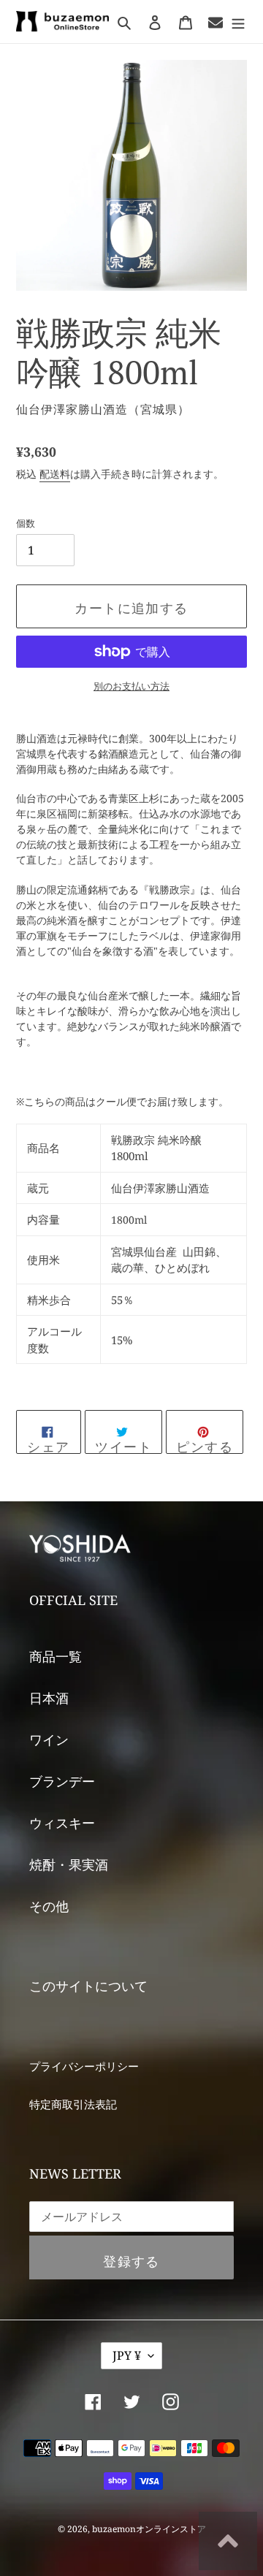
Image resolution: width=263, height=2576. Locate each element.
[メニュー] (238, 22)
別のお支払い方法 (131, 686)
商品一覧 (56, 1656)
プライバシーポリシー (84, 2066)
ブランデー (62, 1781)
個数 (26, 523)
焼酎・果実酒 (69, 1864)
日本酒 (49, 1698)
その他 (49, 1906)
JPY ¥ (127, 2355)
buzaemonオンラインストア (149, 2529)
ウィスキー (62, 1823)
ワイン (49, 1739)
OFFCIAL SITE (73, 1600)
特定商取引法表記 (73, 2104)
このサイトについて (88, 1986)
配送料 (55, 474)
